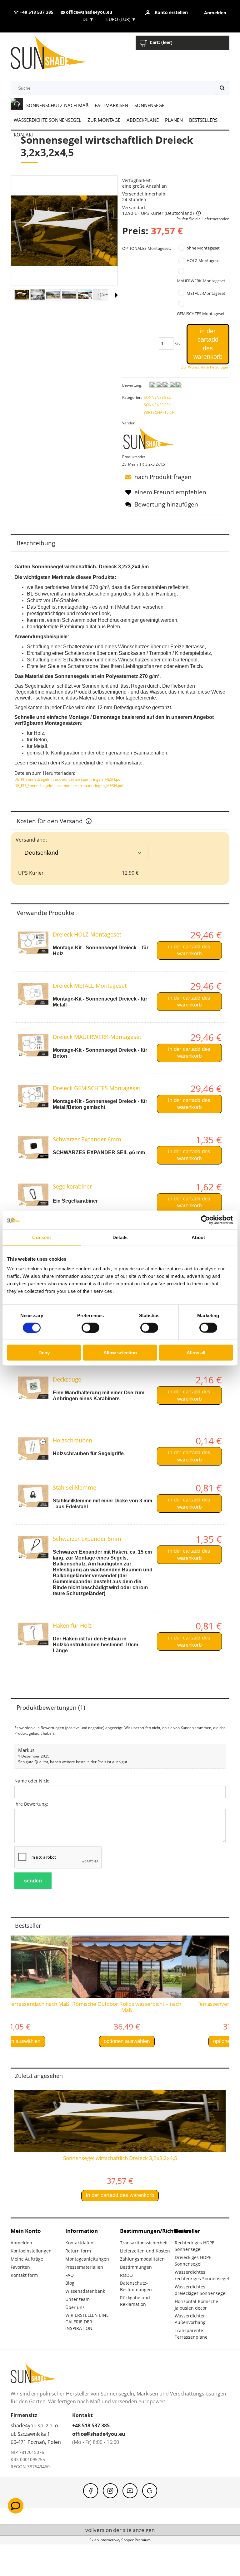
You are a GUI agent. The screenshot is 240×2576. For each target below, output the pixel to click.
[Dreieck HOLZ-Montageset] (33, 943)
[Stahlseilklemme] (33, 1496)
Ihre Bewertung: (31, 1804)
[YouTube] (130, 2491)
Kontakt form (24, 2275)
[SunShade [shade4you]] (152, 440)
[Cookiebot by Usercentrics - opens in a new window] (205, 1220)
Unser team (77, 2299)
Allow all (196, 1353)
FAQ (70, 2275)
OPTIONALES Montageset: (147, 248)
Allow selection (120, 1353)
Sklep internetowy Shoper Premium (120, 2540)
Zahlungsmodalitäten (142, 2259)
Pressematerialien (84, 2267)
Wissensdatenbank (85, 2291)
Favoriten (20, 2267)
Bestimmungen (136, 2267)
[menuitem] (57, 105)
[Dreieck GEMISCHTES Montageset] (33, 1097)
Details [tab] (120, 1237)
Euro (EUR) (121, 19)
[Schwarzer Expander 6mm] (33, 1148)
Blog (70, 2283)
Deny (44, 1353)
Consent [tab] (42, 1237)
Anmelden (21, 2243)
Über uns (75, 2307)
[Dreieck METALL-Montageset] (33, 994)
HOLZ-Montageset (204, 260)
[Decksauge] (33, 1388)
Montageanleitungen (87, 2259)
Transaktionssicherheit (144, 2243)
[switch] (90, 1328)
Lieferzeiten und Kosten (145, 2251)
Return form (78, 2251)
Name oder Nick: (32, 1781)
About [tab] (198, 1237)
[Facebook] (91, 2491)
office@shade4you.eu (88, 12)
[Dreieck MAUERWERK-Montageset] (33, 1045)
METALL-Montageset (206, 293)
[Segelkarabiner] (33, 1195)
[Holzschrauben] (33, 1449)
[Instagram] (110, 2491)
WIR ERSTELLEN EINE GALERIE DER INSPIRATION (87, 2322)
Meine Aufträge (27, 2259)
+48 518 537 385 (36, 12)
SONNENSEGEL (157, 397)
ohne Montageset (203, 248)
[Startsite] (54, 54)
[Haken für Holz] (33, 1634)
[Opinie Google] (150, 2491)
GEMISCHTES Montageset (201, 314)
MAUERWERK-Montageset (201, 281)
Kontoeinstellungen (31, 2251)
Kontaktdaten (79, 2243)
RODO (126, 2275)
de (87, 19)
